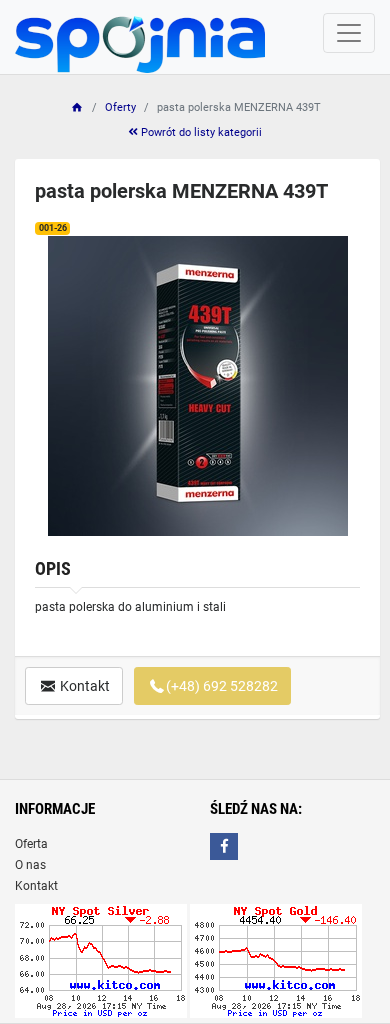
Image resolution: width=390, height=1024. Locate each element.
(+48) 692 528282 (222, 686)
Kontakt (83, 686)
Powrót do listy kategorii (200, 132)
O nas (30, 865)
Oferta (31, 844)
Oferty (120, 107)
